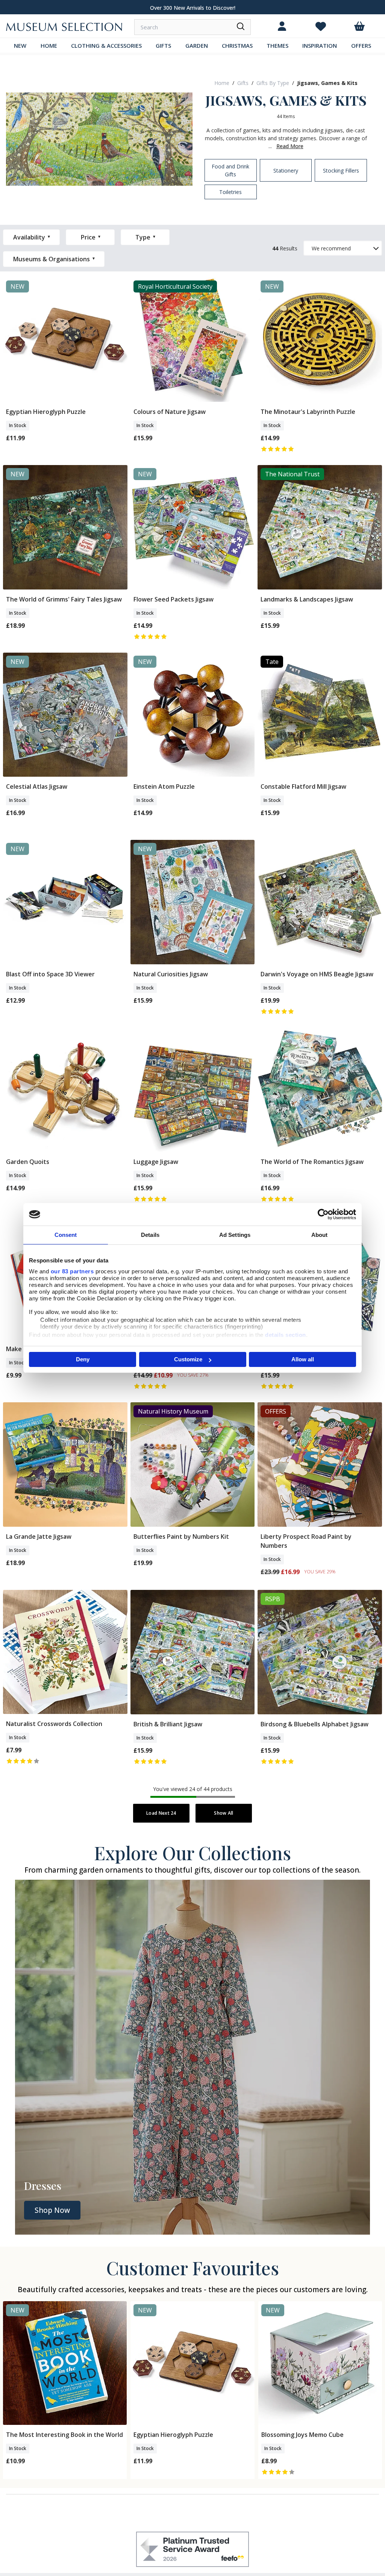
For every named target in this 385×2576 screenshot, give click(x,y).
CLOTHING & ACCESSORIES (106, 45)
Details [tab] (150, 1235)
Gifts (243, 83)
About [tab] (320, 1235)
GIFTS (163, 45)
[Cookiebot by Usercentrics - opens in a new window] (323, 1214)
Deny (83, 1359)
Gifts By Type (273, 83)
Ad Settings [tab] (235, 1235)
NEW (20, 45)
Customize (188, 1359)
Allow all (303, 1359)
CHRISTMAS (237, 45)
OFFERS (361, 45)
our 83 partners (72, 1271)
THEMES (277, 45)
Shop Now (52, 2210)
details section (286, 1335)
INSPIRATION (320, 45)
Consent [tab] (66, 1235)
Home (222, 83)
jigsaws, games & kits (327, 83)
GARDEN (197, 45)
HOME (49, 45)
